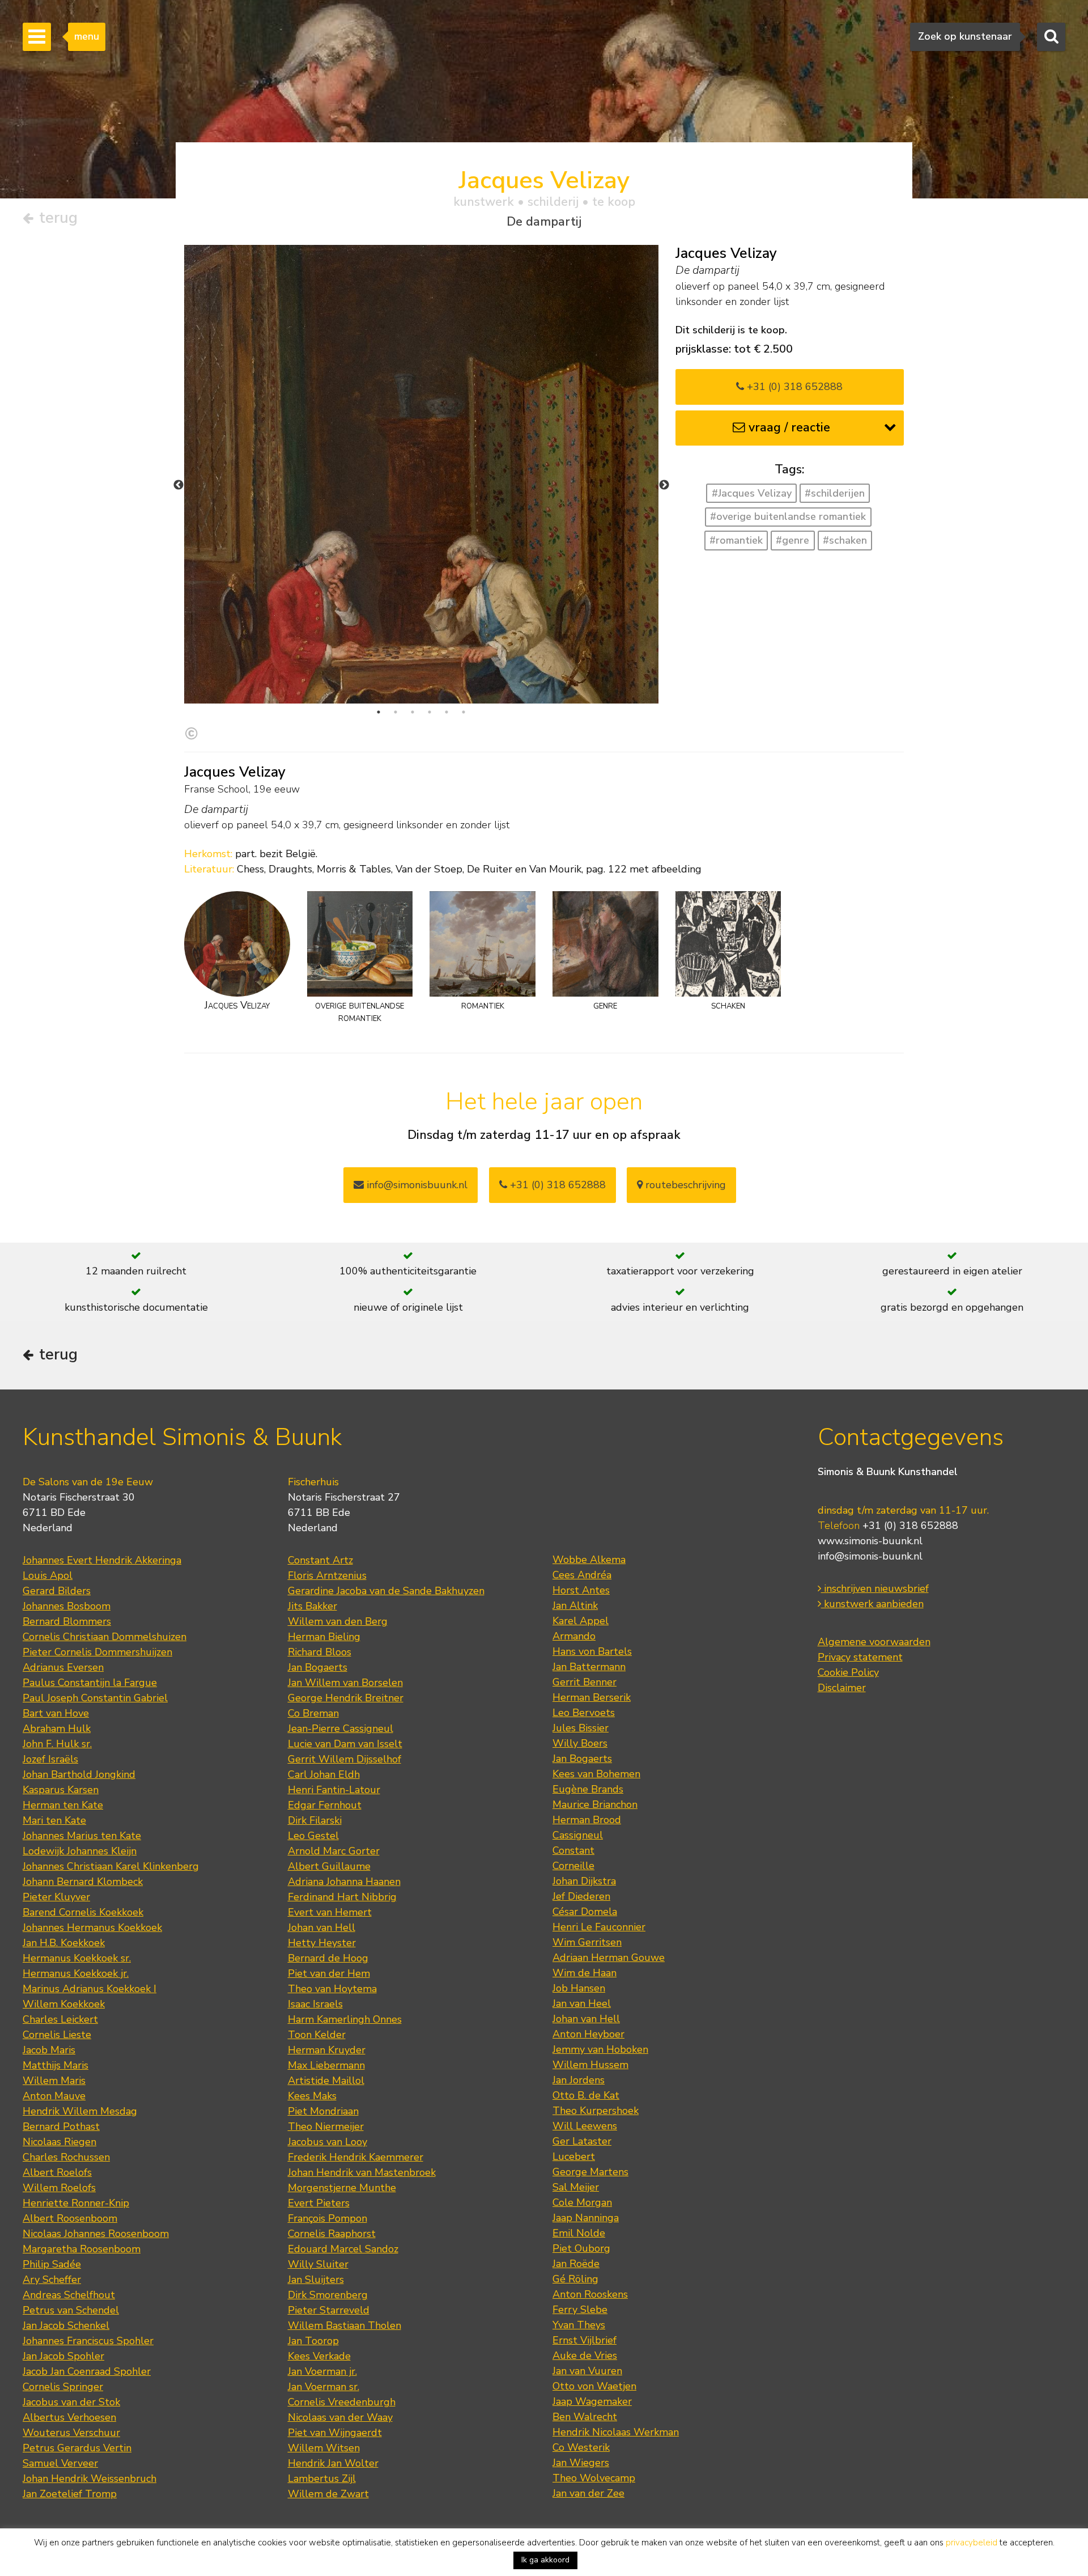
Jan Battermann (589, 1667)
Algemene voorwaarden (874, 1642)
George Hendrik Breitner (346, 1698)
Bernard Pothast (61, 2126)
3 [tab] (413, 712)
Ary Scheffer (52, 2280)
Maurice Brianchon (595, 1804)
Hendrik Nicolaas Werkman (616, 2432)
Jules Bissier (581, 1728)
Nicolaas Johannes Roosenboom (96, 2234)
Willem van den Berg (338, 1621)
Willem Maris (54, 2081)
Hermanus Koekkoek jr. (76, 1973)
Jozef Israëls (50, 1759)
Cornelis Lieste (57, 2035)
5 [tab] (447, 712)
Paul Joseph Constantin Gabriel (95, 1698)
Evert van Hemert (330, 1912)
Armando (574, 1636)
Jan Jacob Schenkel (66, 2325)
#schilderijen (835, 493)
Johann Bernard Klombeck (83, 1882)
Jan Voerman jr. (322, 2371)
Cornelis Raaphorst (332, 2234)
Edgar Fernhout (325, 1805)
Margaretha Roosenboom (82, 2249)
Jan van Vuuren (587, 2371)
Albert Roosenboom (70, 2218)
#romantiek (736, 540)
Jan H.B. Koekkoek (64, 1943)
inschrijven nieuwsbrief (875, 1588)
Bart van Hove (56, 1713)
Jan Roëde (576, 2264)
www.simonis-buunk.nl (870, 1541)
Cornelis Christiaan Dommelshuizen (105, 1637)
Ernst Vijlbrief (585, 2340)
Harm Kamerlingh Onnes (345, 2019)
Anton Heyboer (588, 2034)
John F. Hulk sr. (57, 1744)
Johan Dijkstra (584, 1881)
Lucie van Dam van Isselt (345, 1744)
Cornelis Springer (63, 2387)
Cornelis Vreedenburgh (342, 2402)
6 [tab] (464, 712)
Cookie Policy (848, 1672)
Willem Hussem (590, 2065)
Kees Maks (312, 2096)
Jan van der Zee (588, 2493)
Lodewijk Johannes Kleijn (80, 1851)
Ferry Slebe (580, 2310)
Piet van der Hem (329, 1973)
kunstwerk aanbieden (872, 1604)
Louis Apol (48, 1575)
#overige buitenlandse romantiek (788, 516)
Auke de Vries (585, 2355)
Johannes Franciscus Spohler (88, 2341)
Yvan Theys (579, 2325)
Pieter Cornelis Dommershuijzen (97, 1652)
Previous (178, 485)
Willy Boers (580, 1743)
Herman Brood (587, 1820)
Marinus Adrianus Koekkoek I (90, 1989)
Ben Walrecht (585, 2417)
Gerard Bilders (57, 1591)
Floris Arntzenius (327, 1575)
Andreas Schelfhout (69, 2295)
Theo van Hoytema (332, 1989)
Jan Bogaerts (318, 1667)
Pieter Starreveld (329, 2310)
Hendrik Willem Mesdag (80, 2111)
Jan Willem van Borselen (345, 1683)
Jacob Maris (49, 2050)
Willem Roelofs (59, 2188)
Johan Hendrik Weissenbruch (90, 2478)
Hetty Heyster (322, 1943)
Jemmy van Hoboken (600, 2049)
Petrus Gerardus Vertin (77, 2448)
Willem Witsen (324, 2448)
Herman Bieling (324, 1637)
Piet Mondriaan (323, 2111)
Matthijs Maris (56, 2065)
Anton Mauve (54, 2096)
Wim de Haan (585, 1973)
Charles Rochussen (66, 2157)
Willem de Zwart (328, 2494)
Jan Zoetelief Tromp (70, 2494)
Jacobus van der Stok (71, 2402)
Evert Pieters (319, 2203)
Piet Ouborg (581, 2248)
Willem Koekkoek (64, 2004)
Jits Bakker (313, 1606)
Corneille (573, 1866)
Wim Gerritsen (587, 1942)
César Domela (585, 1912)
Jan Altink (575, 1605)
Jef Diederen (581, 1896)
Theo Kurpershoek (596, 2111)
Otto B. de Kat (586, 2095)
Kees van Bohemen (596, 1774)
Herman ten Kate (63, 1805)
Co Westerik (581, 2447)
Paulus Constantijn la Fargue (90, 1683)
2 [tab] (396, 712)
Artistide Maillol (326, 2081)
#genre (792, 540)
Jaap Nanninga (586, 2218)
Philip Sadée (52, 2264)
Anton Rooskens (590, 2294)
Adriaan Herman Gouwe (609, 1958)
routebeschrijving (684, 1185)
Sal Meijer (576, 2187)
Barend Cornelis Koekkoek (83, 1912)
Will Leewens (585, 2126)
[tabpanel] (421, 573)
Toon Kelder (317, 2035)
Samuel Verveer (60, 2463)
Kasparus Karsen (61, 1790)
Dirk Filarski (315, 1820)
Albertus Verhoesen (69, 2417)
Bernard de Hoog (328, 1958)
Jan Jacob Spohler (63, 2356)
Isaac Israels (315, 2004)
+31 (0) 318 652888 (793, 387)
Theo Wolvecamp (594, 2478)
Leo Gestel (313, 1836)
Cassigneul (578, 1835)
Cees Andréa (582, 1575)
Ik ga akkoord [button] (545, 2560)
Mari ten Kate (54, 1820)
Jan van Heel (582, 2003)
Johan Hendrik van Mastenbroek (362, 2172)
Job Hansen (579, 1988)
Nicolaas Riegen (59, 2142)
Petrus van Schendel (71, 2310)
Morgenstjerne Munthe (342, 2188)
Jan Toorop (313, 2341)
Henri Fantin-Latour (334, 1790)
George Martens (590, 2172)
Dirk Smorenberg (328, 2295)
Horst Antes (581, 1590)
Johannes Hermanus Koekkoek (92, 1927)
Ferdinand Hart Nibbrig (342, 1897)
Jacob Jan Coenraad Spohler (87, 2371)
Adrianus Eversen (63, 1667)
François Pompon (328, 2218)
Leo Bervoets (584, 1713)
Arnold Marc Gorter (334, 1851)
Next (664, 485)
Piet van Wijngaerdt (335, 2433)
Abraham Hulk (57, 1728)
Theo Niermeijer (326, 2126)
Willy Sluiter (318, 2264)
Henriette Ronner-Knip (76, 2203)
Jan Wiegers (581, 2463)
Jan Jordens (579, 2080)
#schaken (845, 540)
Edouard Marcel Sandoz (343, 2249)
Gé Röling (575, 2279)
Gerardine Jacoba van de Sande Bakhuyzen (386, 1591)
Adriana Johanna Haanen (344, 1882)
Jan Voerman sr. (324, 2387)
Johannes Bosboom (67, 1606)
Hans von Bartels (592, 1651)
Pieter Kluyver (56, 1897)
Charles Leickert (60, 2019)
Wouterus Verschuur (71, 2433)
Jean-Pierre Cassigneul (341, 1728)
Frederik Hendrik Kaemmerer (356, 2157)
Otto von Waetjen (594, 2386)
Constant (573, 1850)
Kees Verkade (319, 2356)
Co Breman (313, 1713)
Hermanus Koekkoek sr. (77, 1958)
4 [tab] (430, 712)
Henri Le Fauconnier (599, 1927)
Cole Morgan (582, 2202)
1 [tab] (379, 712)
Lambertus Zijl (322, 2478)
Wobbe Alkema (589, 1560)
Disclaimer (842, 1688)
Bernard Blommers (67, 1621)
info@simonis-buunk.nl (870, 1556)
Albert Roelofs (57, 2172)
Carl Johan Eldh (324, 1774)
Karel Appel (581, 1621)
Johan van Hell (322, 1927)
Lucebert (574, 2156)
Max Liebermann (326, 2065)
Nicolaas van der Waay (340, 2417)
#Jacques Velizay (752, 493)
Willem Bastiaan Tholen (345, 2325)
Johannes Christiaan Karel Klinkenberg (111, 1866)
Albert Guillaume (329, 1866)
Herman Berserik (592, 1697)
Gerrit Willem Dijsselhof (345, 1759)
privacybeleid (972, 2543)
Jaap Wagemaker (592, 2401)
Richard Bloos (320, 1652)
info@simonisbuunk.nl (416, 1185)
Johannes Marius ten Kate (82, 1836)
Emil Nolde (579, 2233)
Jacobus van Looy (328, 2142)
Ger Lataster (582, 2141)
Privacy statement (860, 1657)
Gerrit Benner (585, 1682)
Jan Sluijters (316, 2280)
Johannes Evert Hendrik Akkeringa (102, 1560)
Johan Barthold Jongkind (79, 1774)
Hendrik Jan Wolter (333, 2463)
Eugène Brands (588, 1789)
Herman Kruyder (327, 2050)
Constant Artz (320, 1560)
